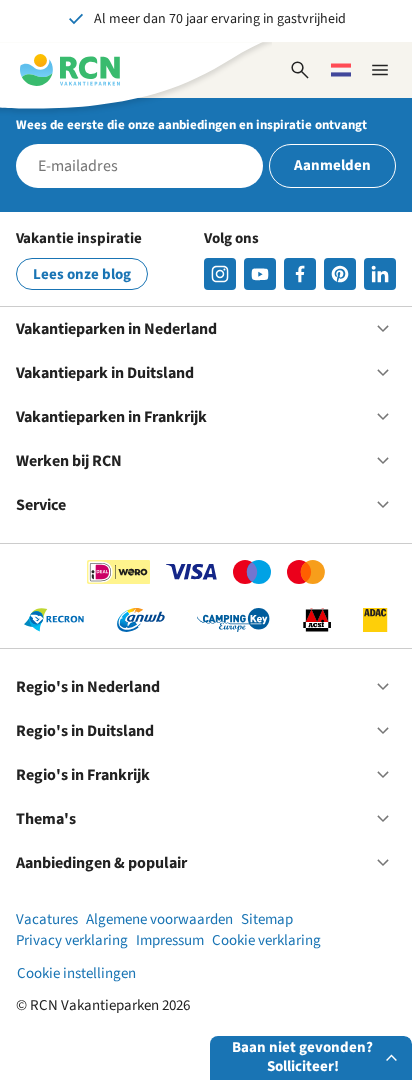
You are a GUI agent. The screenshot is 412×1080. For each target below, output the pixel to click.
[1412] (260, 274)
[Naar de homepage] (70, 70)
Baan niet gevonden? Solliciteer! (302, 1057)
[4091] (380, 274)
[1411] (300, 274)
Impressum (170, 940)
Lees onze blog (82, 274)
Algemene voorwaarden (159, 919)
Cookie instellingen (76, 973)
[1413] (220, 274)
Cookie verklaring (266, 940)
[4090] (340, 274)
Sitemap (267, 919)
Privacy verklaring (72, 940)
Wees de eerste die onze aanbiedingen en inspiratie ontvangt (191, 125)
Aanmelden (332, 165)
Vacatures (47, 919)
